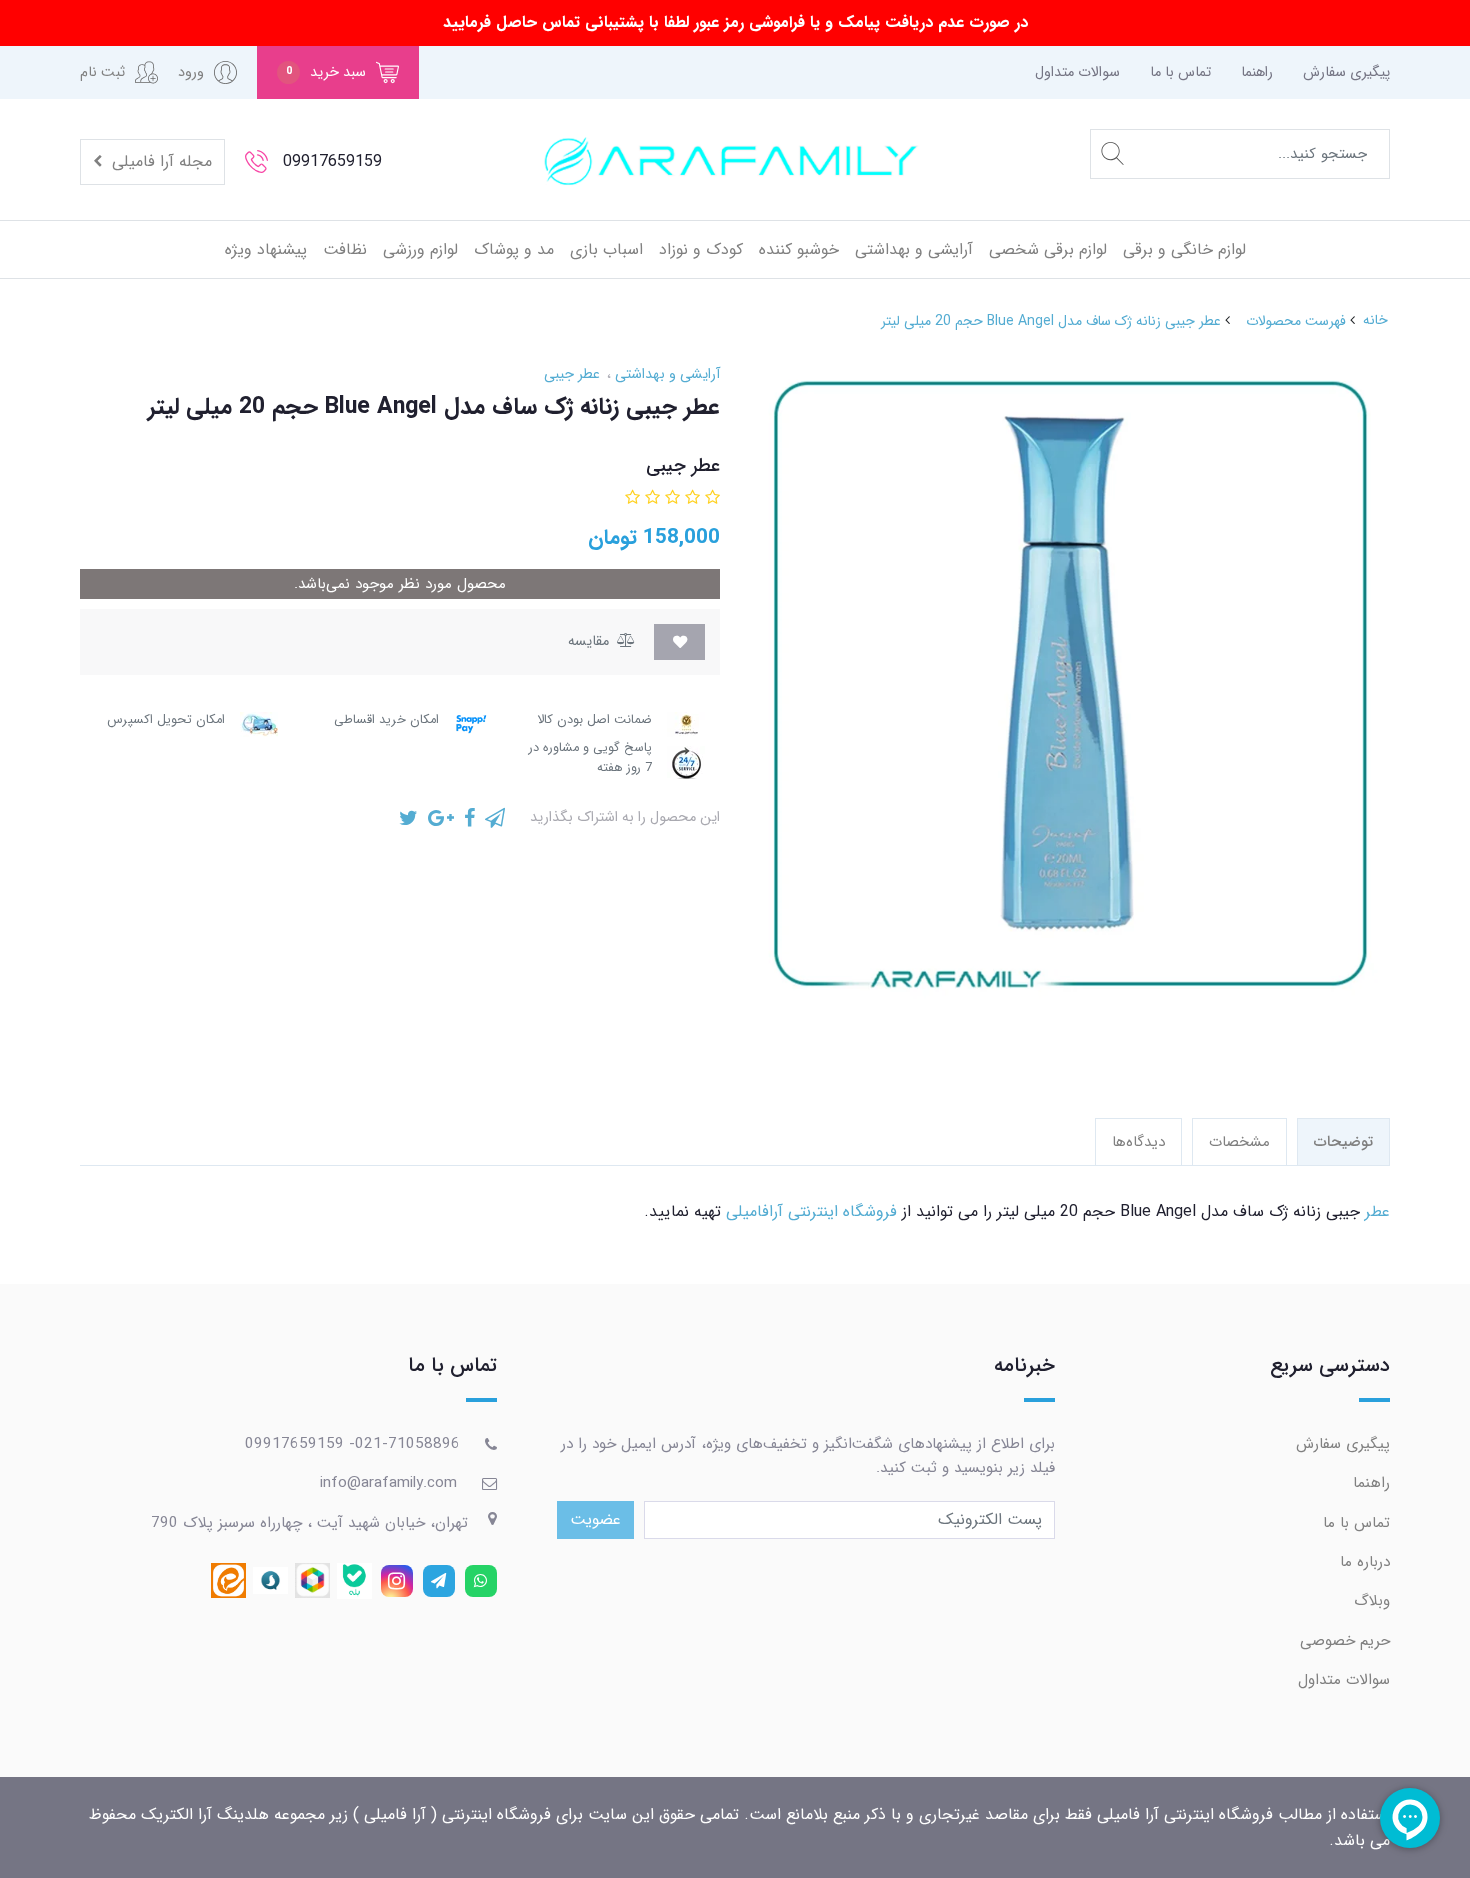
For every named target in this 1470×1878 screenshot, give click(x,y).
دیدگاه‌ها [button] (1138, 1142)
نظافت (345, 249)
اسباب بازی (606, 249)
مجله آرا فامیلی (159, 161)
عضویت (595, 1519)
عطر (1377, 1211)
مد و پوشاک (514, 249)
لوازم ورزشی (420, 249)
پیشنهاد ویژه (266, 249)
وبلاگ (1372, 1601)
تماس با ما (1180, 72)
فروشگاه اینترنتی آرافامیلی (811, 1211)
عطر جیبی (572, 374)
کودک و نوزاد (701, 249)
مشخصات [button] (1239, 1142)
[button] (338, 72)
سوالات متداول (1077, 72)
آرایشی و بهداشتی (914, 249)
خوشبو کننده (799, 249)
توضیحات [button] (1343, 1142)
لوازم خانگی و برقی (1184, 249)
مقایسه (590, 641)
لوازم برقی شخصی (1048, 249)
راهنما (1257, 72)
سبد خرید (326, 72)
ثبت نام (102, 72)
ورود (191, 72)
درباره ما (1365, 1562)
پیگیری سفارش (1346, 72)
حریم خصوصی (1345, 1641)
